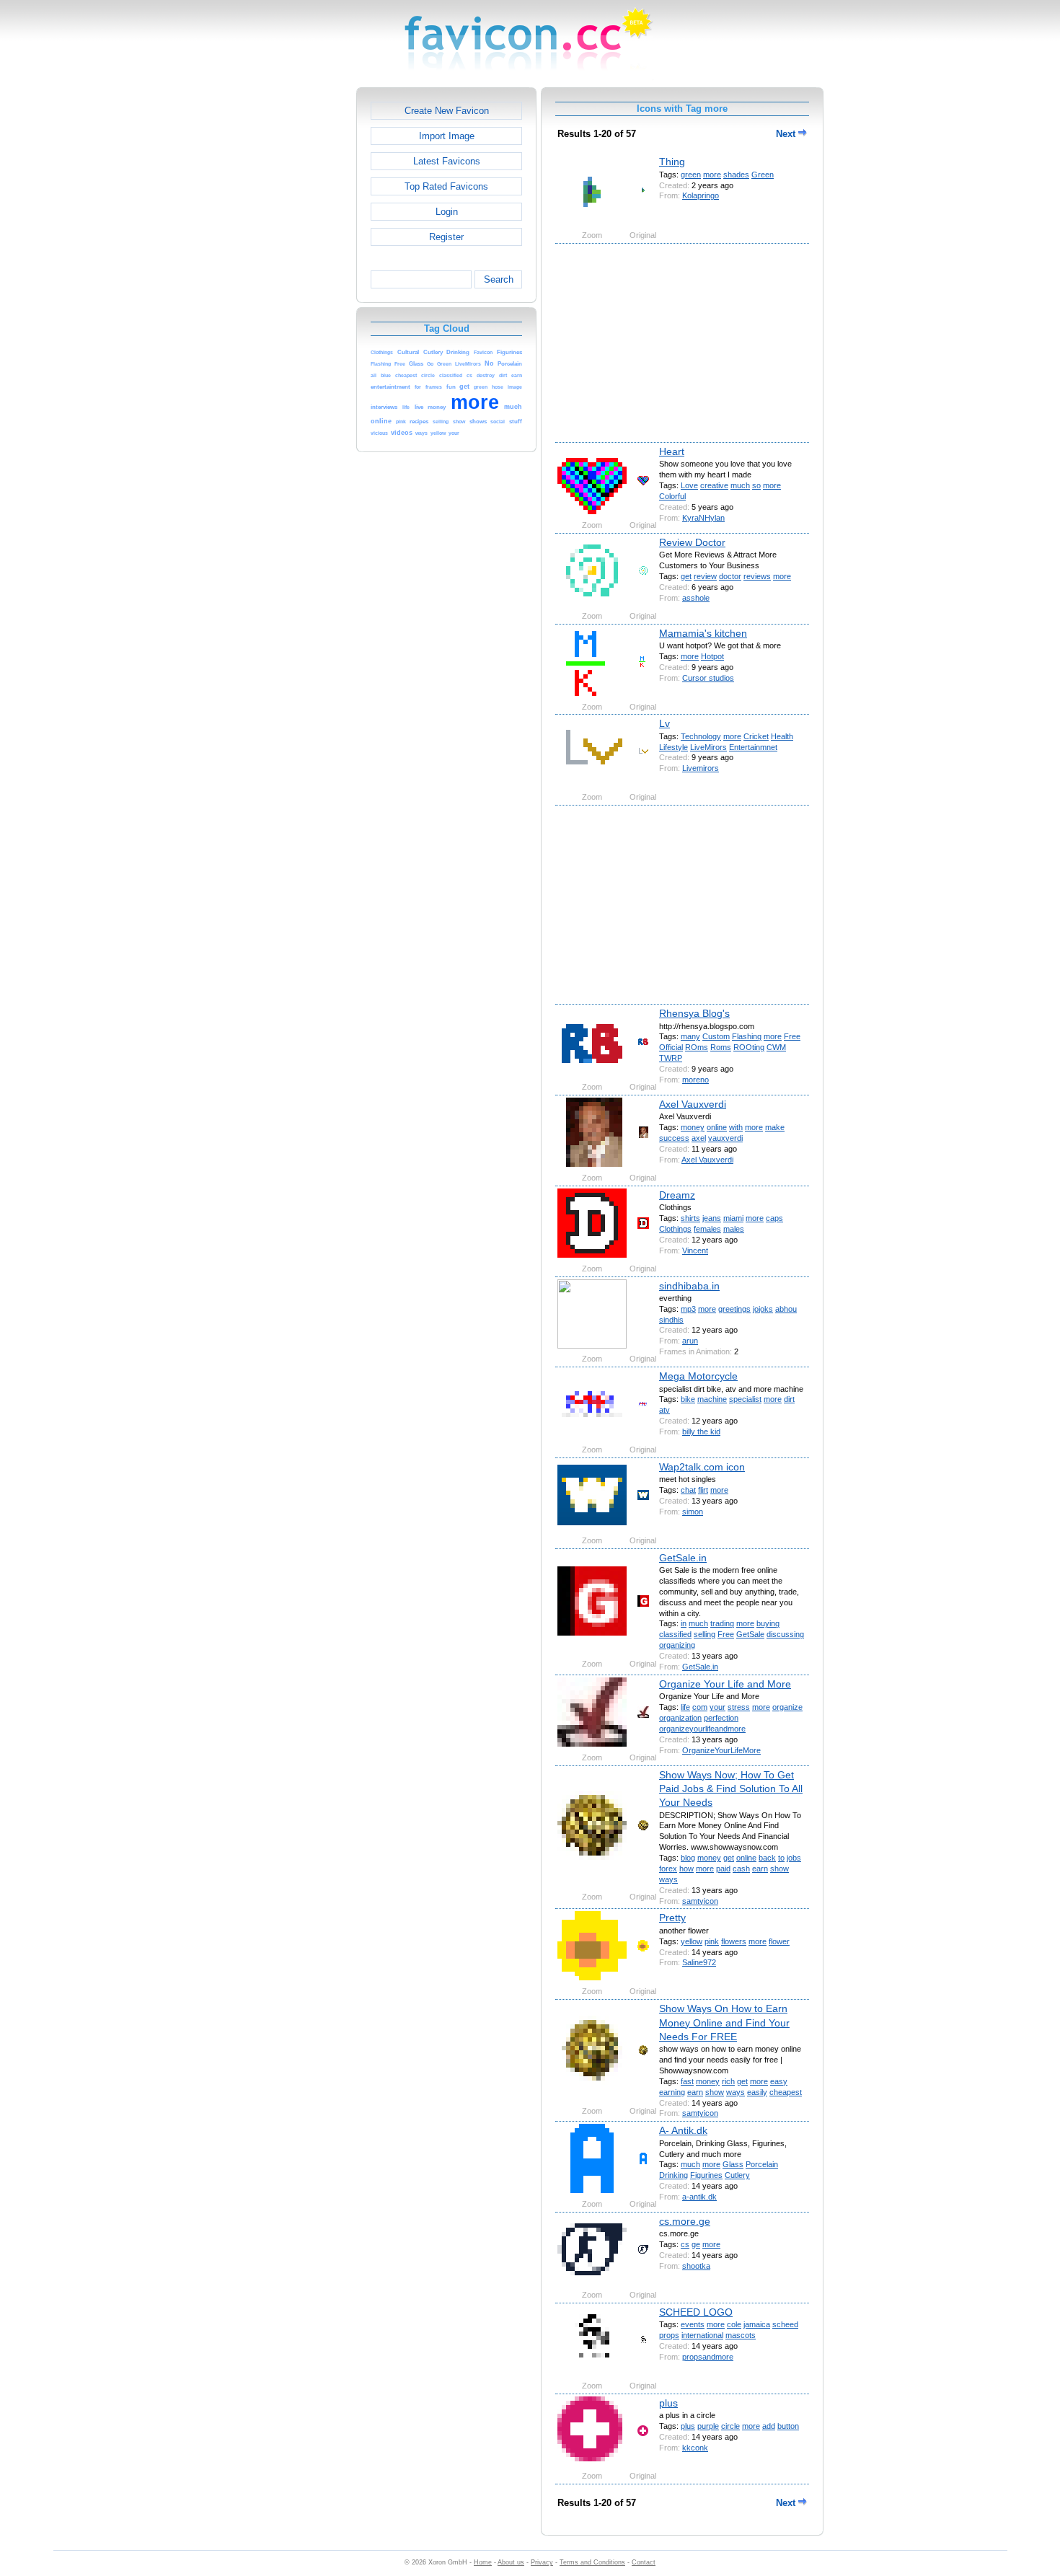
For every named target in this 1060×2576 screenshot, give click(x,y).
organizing (677, 1645)
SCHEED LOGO (696, 2312)
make (775, 1127)
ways (668, 1879)
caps (774, 1218)
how (686, 1869)
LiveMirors (708, 747)
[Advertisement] (294, 304)
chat (688, 1490)
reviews (757, 576)
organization (680, 1718)
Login (447, 212)
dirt (789, 1399)
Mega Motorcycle (698, 1376)
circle (730, 2426)
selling (705, 1634)
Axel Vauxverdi (693, 1104)
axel (699, 1138)
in (684, 1623)
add (769, 2426)
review (705, 576)
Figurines (706, 2175)
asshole (696, 598)
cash (741, 1869)
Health (782, 736)
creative (714, 485)
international (702, 2335)
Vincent (695, 1250)
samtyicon (700, 1901)
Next (787, 134)
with (736, 1127)
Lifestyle (673, 747)
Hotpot (712, 656)
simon (693, 1512)
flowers (734, 1941)
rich (728, 2081)
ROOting (749, 1047)
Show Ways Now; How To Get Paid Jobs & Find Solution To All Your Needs (731, 1789)
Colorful (672, 496)
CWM (776, 1047)
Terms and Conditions (592, 2562)
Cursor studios (708, 678)
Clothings (675, 1229)
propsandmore (708, 2357)
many (690, 1036)
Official (671, 1047)
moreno (695, 1080)
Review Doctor (692, 542)
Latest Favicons (447, 161)
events (693, 2324)
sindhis (671, 1320)
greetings (734, 1309)
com (700, 1707)
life (685, 1707)
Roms (721, 1047)
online (717, 1127)
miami (733, 1218)
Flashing (747, 1036)
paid (723, 1869)
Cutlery (737, 2175)
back (767, 1858)
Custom (716, 1036)
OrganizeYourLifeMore (721, 1750)
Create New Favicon (447, 111)
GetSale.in (683, 1558)
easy (779, 2081)
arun (690, 1341)
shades (736, 175)
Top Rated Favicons (446, 186)
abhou (786, 1309)
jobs (794, 1858)
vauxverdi (725, 1138)
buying (768, 1623)
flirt (703, 1490)
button (788, 2426)
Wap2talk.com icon (702, 1467)
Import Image (447, 136)
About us (511, 2562)
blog (688, 1858)
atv (664, 1410)
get (686, 576)
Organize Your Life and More (725, 1684)
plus (668, 2403)
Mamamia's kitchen (703, 633)
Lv (664, 723)
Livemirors (701, 768)
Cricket (756, 736)
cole (734, 2324)
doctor (730, 576)
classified (675, 1634)
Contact (644, 2562)
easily (757, 2092)
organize (787, 1707)
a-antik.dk (699, 2197)
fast (687, 2081)
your (717, 1707)
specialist (745, 1399)
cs (685, 2244)
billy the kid (701, 1432)
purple (708, 2426)
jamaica (757, 2324)
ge (696, 2244)
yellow (692, 1941)
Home (483, 2562)
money (693, 1127)
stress (739, 1707)
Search (499, 279)
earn (760, 1869)
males (734, 1229)
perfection (721, 1718)
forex (668, 1869)
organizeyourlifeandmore (702, 1729)
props (669, 2335)
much (740, 485)
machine (712, 1399)
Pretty (672, 1918)
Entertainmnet (753, 747)
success (674, 1138)
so (756, 485)
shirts (690, 1218)
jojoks (763, 1309)
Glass (733, 2164)
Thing (672, 162)
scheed (785, 2324)
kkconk (695, 2448)
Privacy (542, 2562)
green (691, 175)
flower (779, 1941)
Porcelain (762, 2164)
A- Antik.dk (683, 2130)
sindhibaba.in (689, 1286)
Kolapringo (701, 195)
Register (446, 237)
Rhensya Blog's (694, 1013)
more (712, 175)
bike (688, 1399)
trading (722, 1623)
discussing (785, 1634)
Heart (672, 451)
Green (763, 175)
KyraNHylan (703, 518)
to (781, 1858)
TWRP (671, 1058)
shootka (696, 2266)
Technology (701, 736)
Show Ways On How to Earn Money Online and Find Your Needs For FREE (724, 2023)
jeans (712, 1218)
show (779, 1869)
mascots (741, 2335)
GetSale (750, 1634)
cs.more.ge (685, 2221)
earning (672, 2092)
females (707, 1229)
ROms (697, 1047)
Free (792, 1036)
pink (712, 1941)
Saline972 (699, 1962)
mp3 (688, 1309)
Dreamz (677, 1195)
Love (689, 485)
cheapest (786, 2092)
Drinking (673, 2175)
